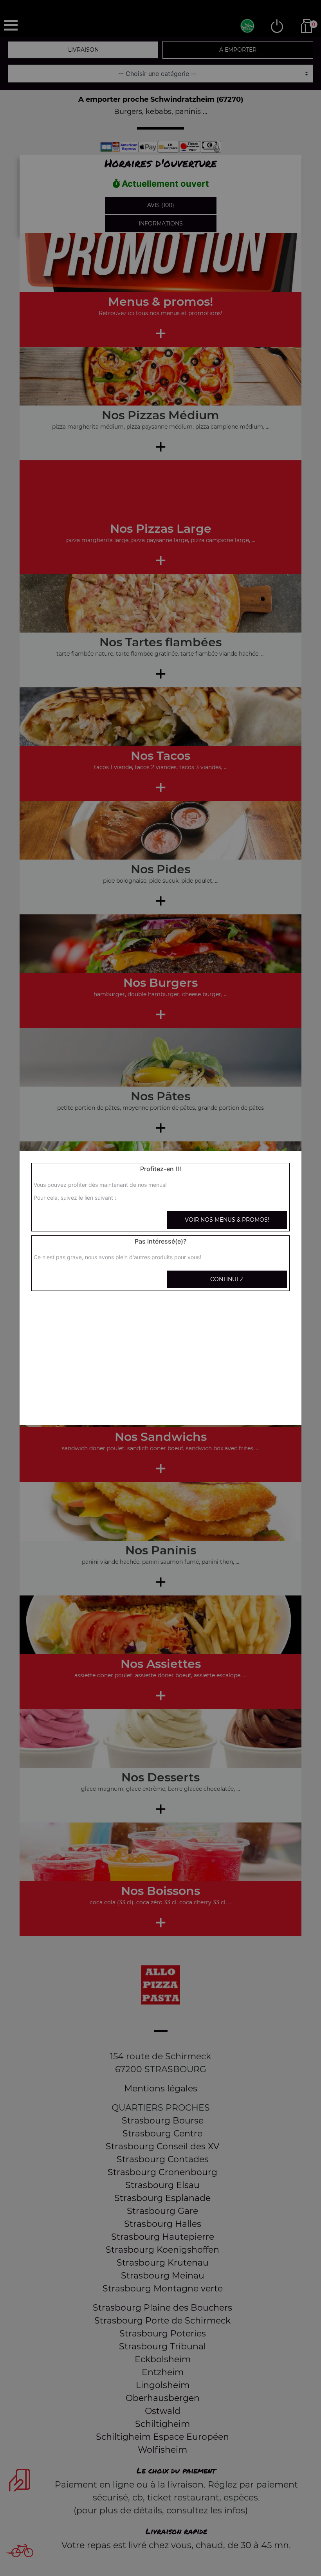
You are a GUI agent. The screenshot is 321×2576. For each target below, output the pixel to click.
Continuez (227, 1279)
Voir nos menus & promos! (227, 1220)
